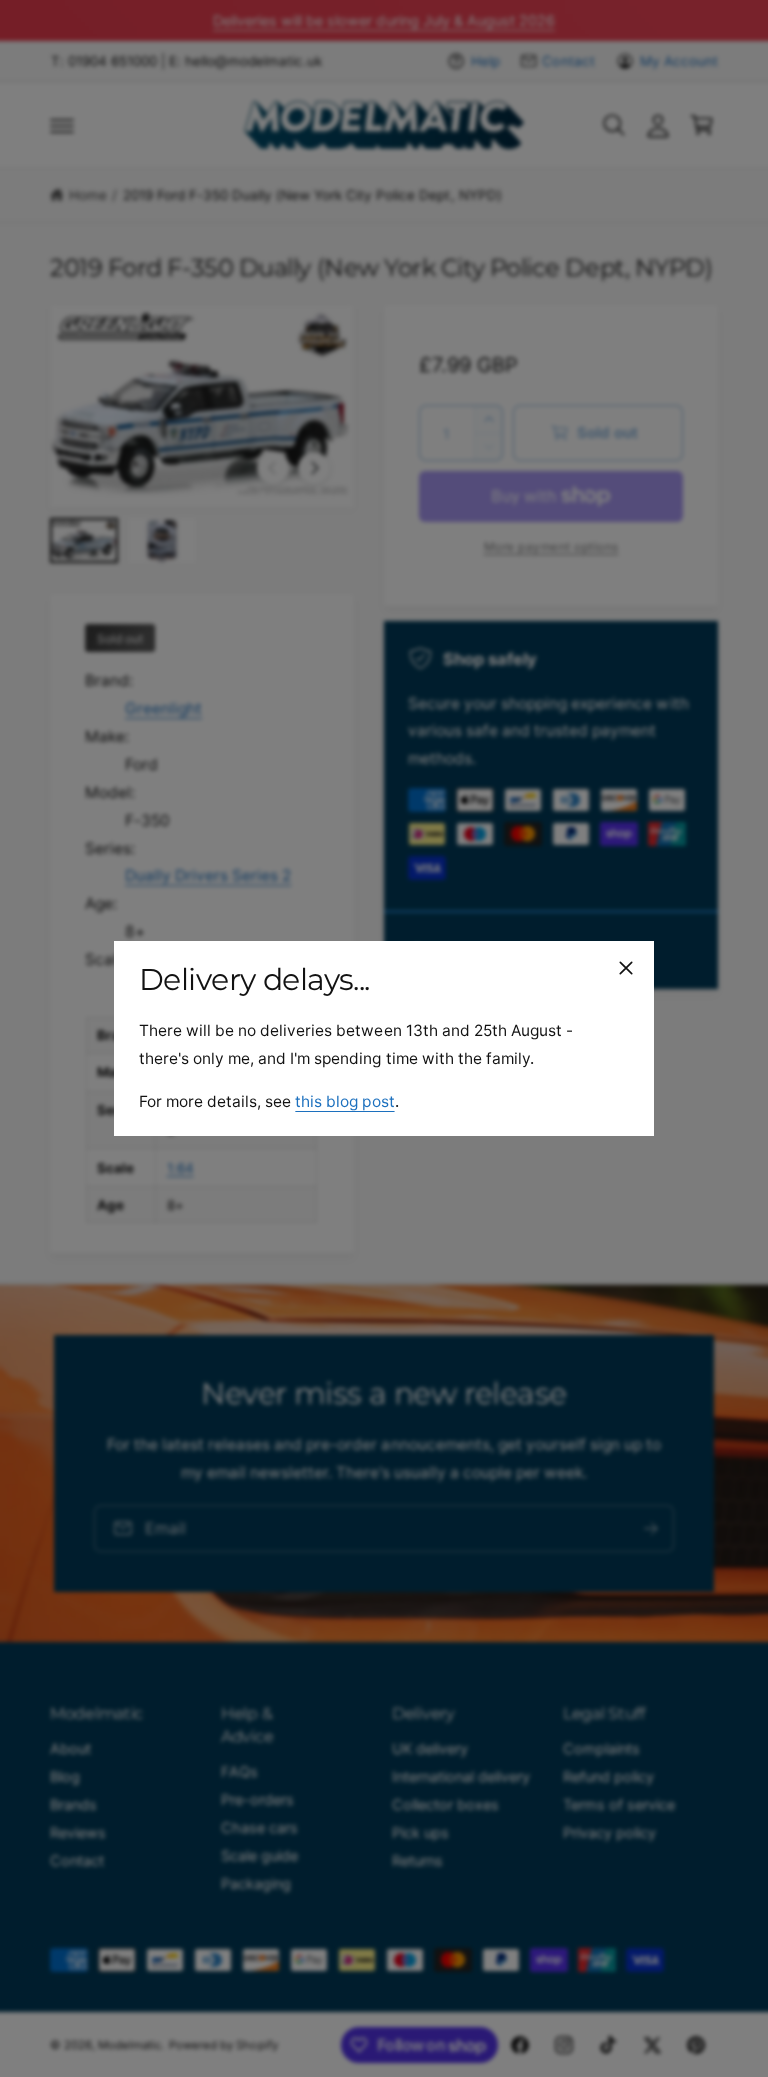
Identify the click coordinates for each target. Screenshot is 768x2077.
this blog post (344, 1101)
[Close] (626, 968)
